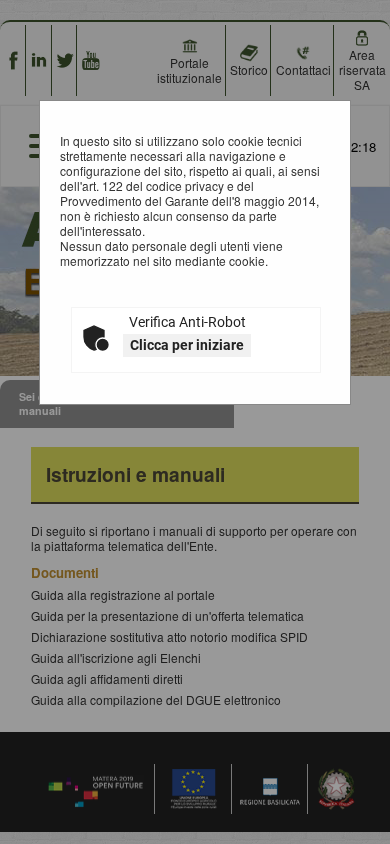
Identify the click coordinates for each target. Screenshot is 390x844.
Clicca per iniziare (187, 345)
